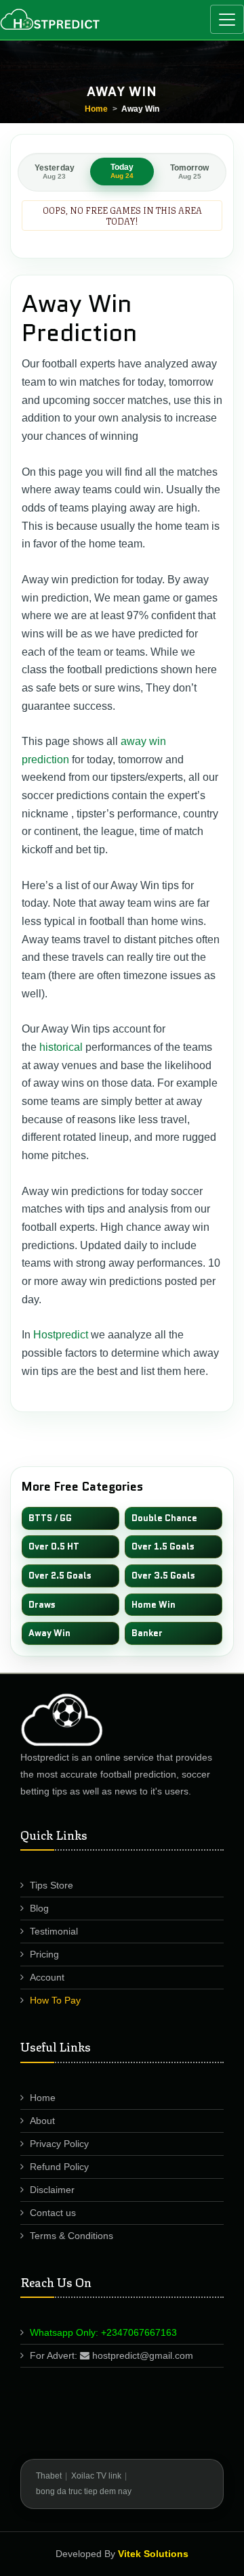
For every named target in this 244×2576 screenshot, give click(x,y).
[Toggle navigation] (227, 19)
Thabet (49, 2476)
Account (47, 1977)
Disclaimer (52, 2190)
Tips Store (52, 1885)
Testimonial (54, 1931)
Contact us (53, 2213)
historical (61, 1047)
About (42, 2121)
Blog (39, 1908)
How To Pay (55, 2000)
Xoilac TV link (96, 2476)
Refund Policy (59, 2167)
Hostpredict (61, 1335)
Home (96, 109)
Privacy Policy (59, 2144)
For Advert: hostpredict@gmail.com (111, 2355)
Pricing (44, 1954)
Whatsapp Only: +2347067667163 (103, 2332)
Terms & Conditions (72, 2236)
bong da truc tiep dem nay (84, 2491)
